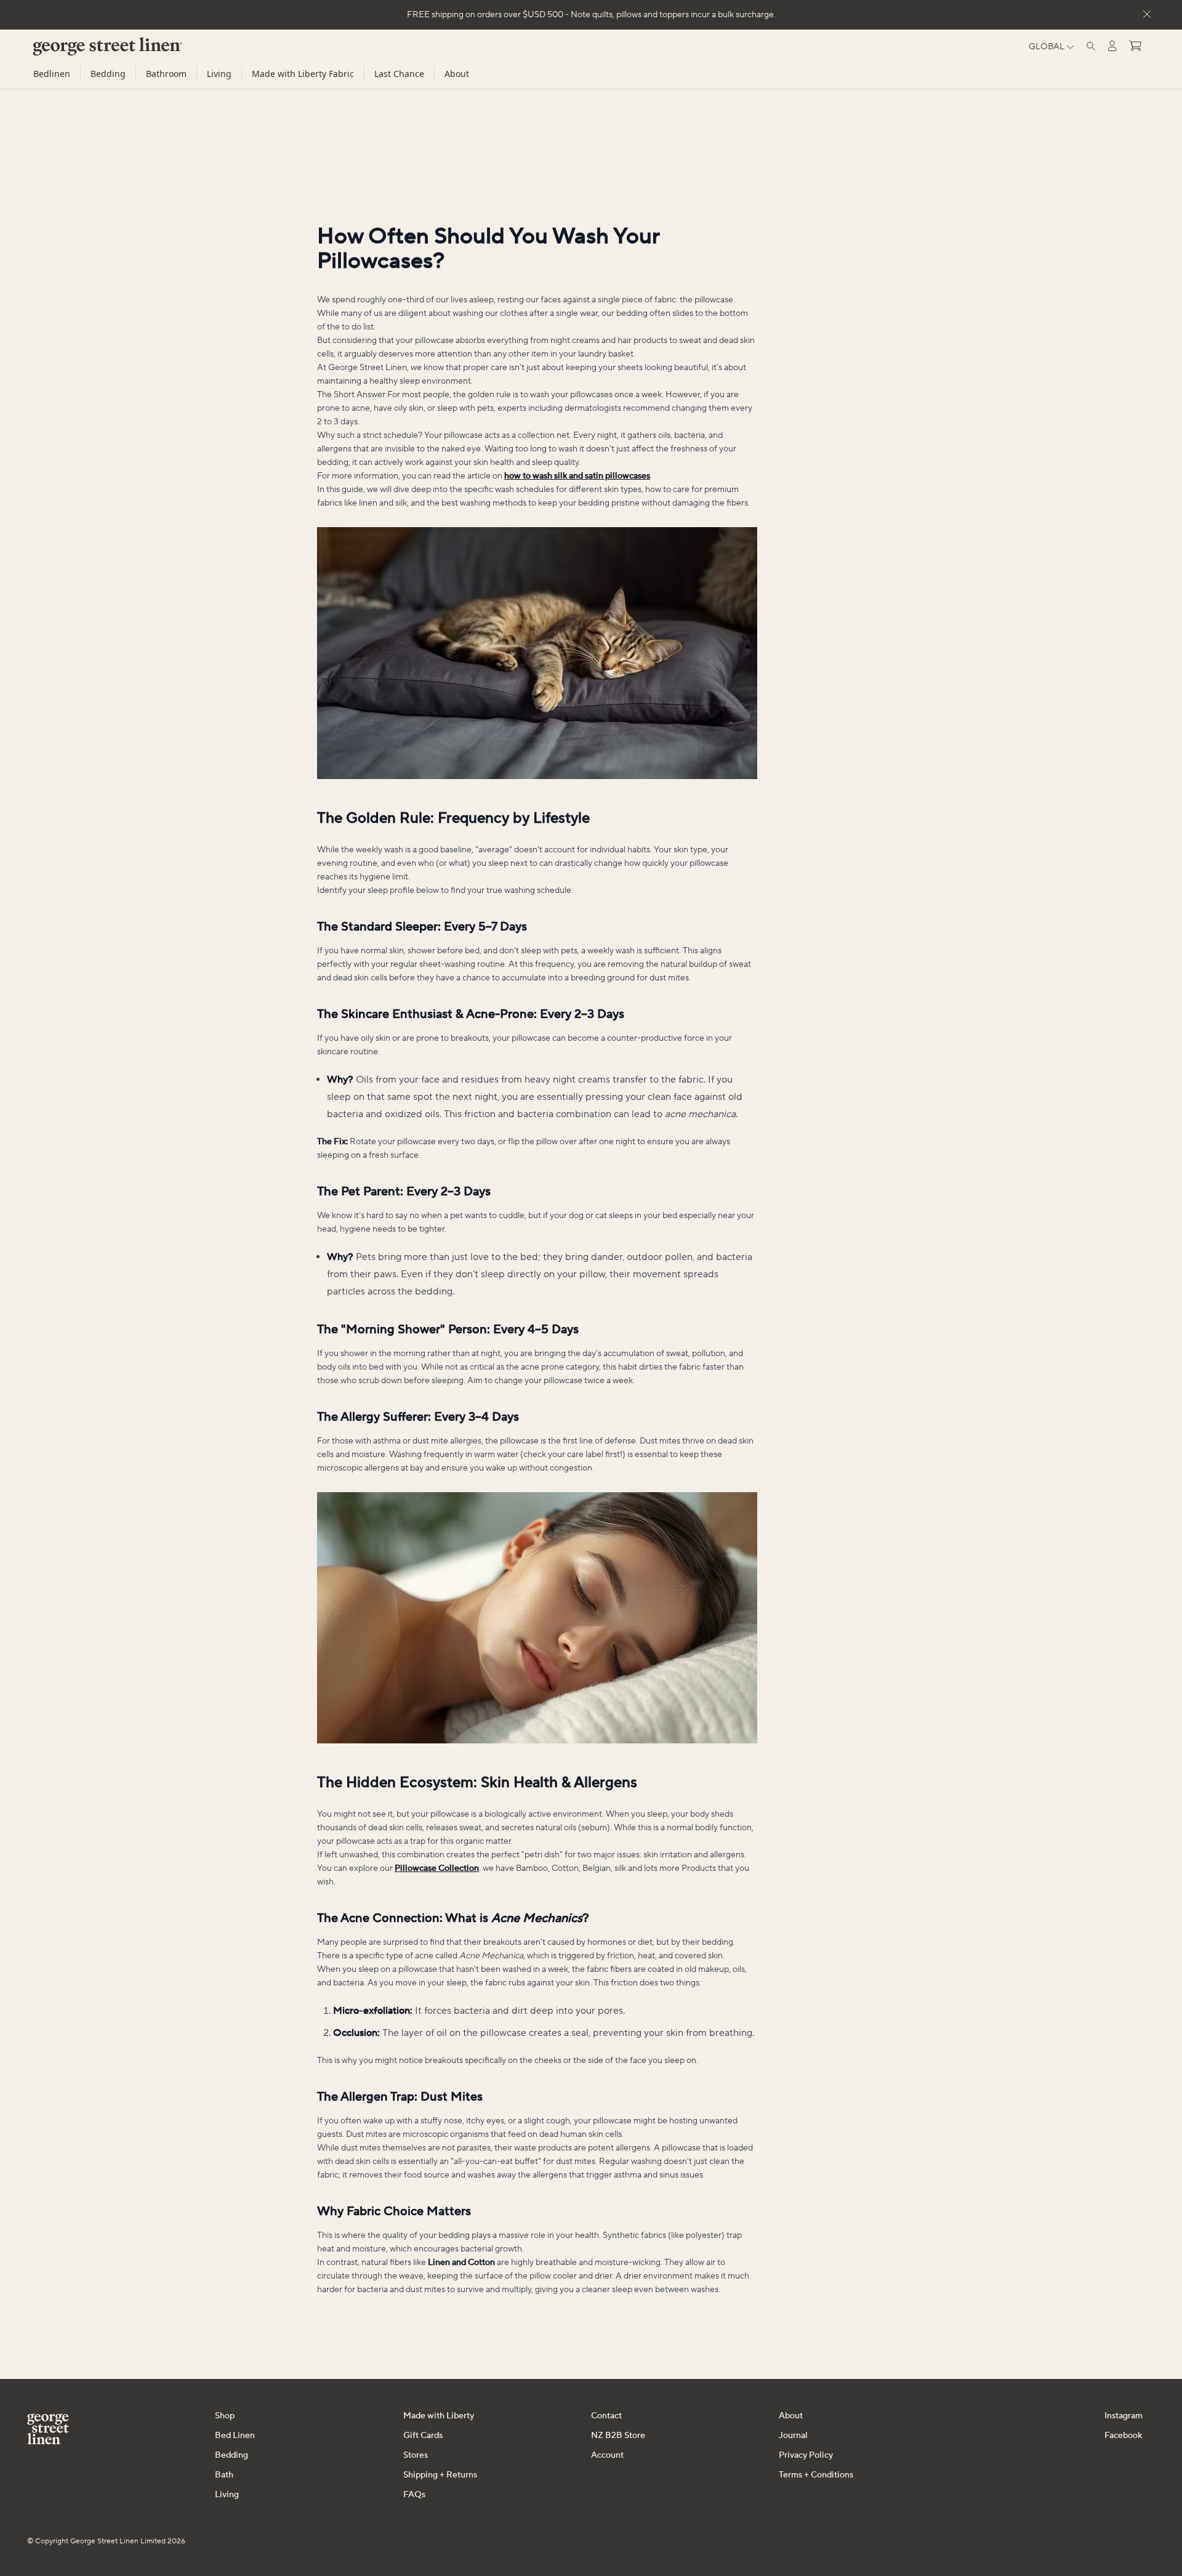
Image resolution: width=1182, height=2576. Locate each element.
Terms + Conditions (816, 2475)
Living (219, 74)
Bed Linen (235, 2436)
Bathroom (166, 74)
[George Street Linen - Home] (86, 51)
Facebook (1123, 2436)
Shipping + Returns (440, 2475)
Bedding (108, 74)
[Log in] (1112, 46)
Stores (416, 2455)
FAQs (414, 2495)
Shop (225, 2416)
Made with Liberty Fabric (303, 74)
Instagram (1124, 2416)
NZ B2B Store (618, 2436)
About (457, 74)
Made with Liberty (439, 2416)
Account (607, 2455)
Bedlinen (52, 74)
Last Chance (399, 74)
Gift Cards (423, 2436)
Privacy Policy (806, 2455)
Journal (793, 2436)
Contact (606, 2416)
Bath (224, 2475)
